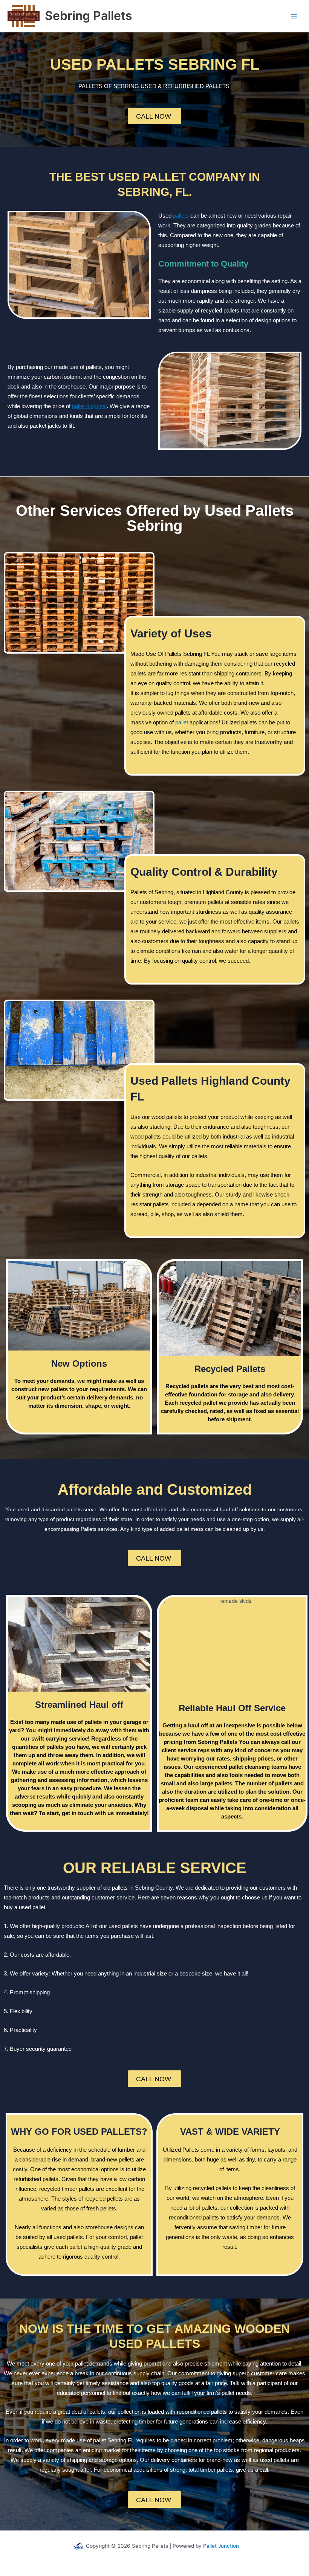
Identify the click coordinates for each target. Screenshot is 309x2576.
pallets (181, 216)
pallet (182, 722)
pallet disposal (89, 406)
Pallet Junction (221, 2546)
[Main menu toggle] (294, 16)
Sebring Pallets (89, 16)
